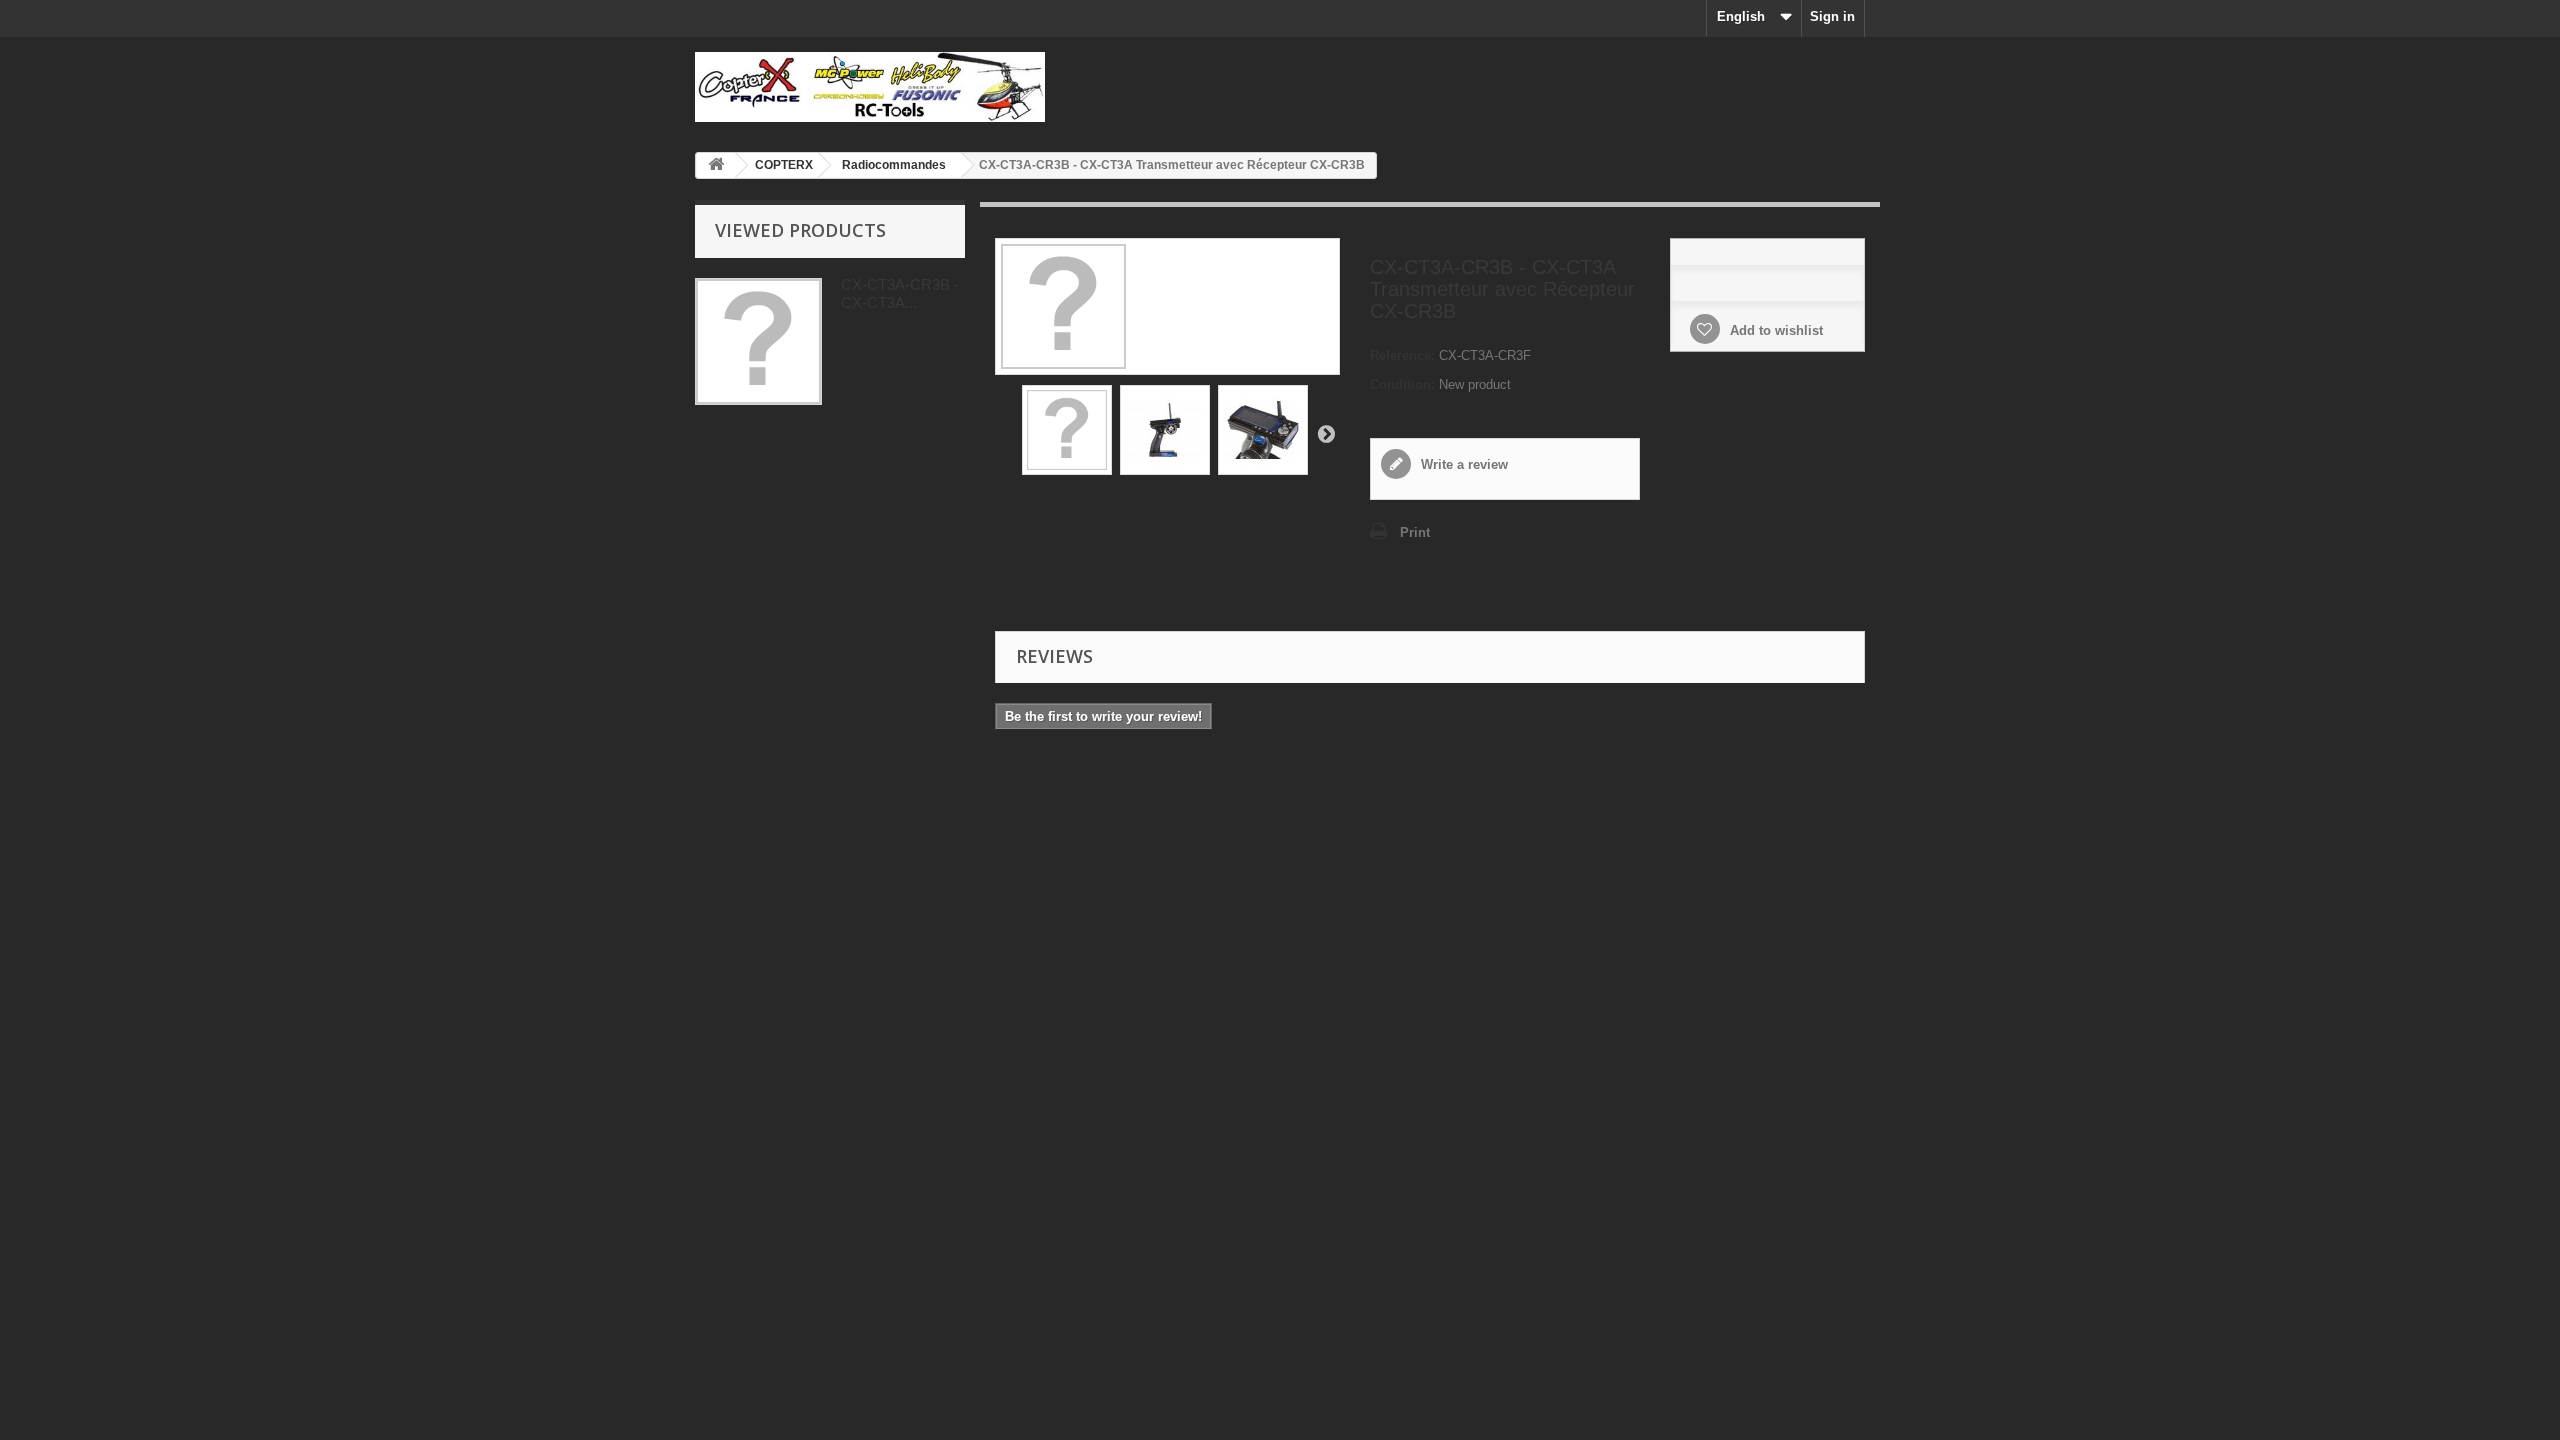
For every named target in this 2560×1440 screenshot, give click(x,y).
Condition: (1402, 384)
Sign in (1832, 16)
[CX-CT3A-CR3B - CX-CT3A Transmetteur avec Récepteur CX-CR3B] (1067, 430)
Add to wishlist (1774, 330)
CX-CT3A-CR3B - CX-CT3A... (900, 293)
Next (1326, 433)
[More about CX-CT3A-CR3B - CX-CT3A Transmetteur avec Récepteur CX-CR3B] (758, 341)
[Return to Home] (716, 165)
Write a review (1462, 464)
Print (1415, 532)
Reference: (1402, 355)
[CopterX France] (880, 87)
